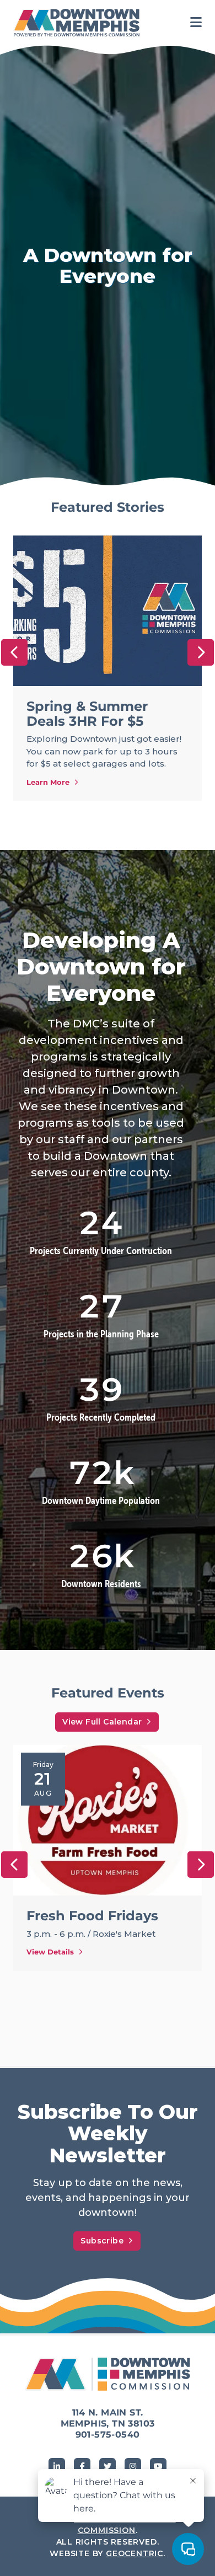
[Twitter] (108, 2466)
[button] (14, 652)
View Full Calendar (102, 1722)
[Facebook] (82, 2466)
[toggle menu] (196, 23)
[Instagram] (133, 2466)
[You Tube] (158, 2466)
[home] (79, 23)
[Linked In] (57, 2466)
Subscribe (102, 2241)
